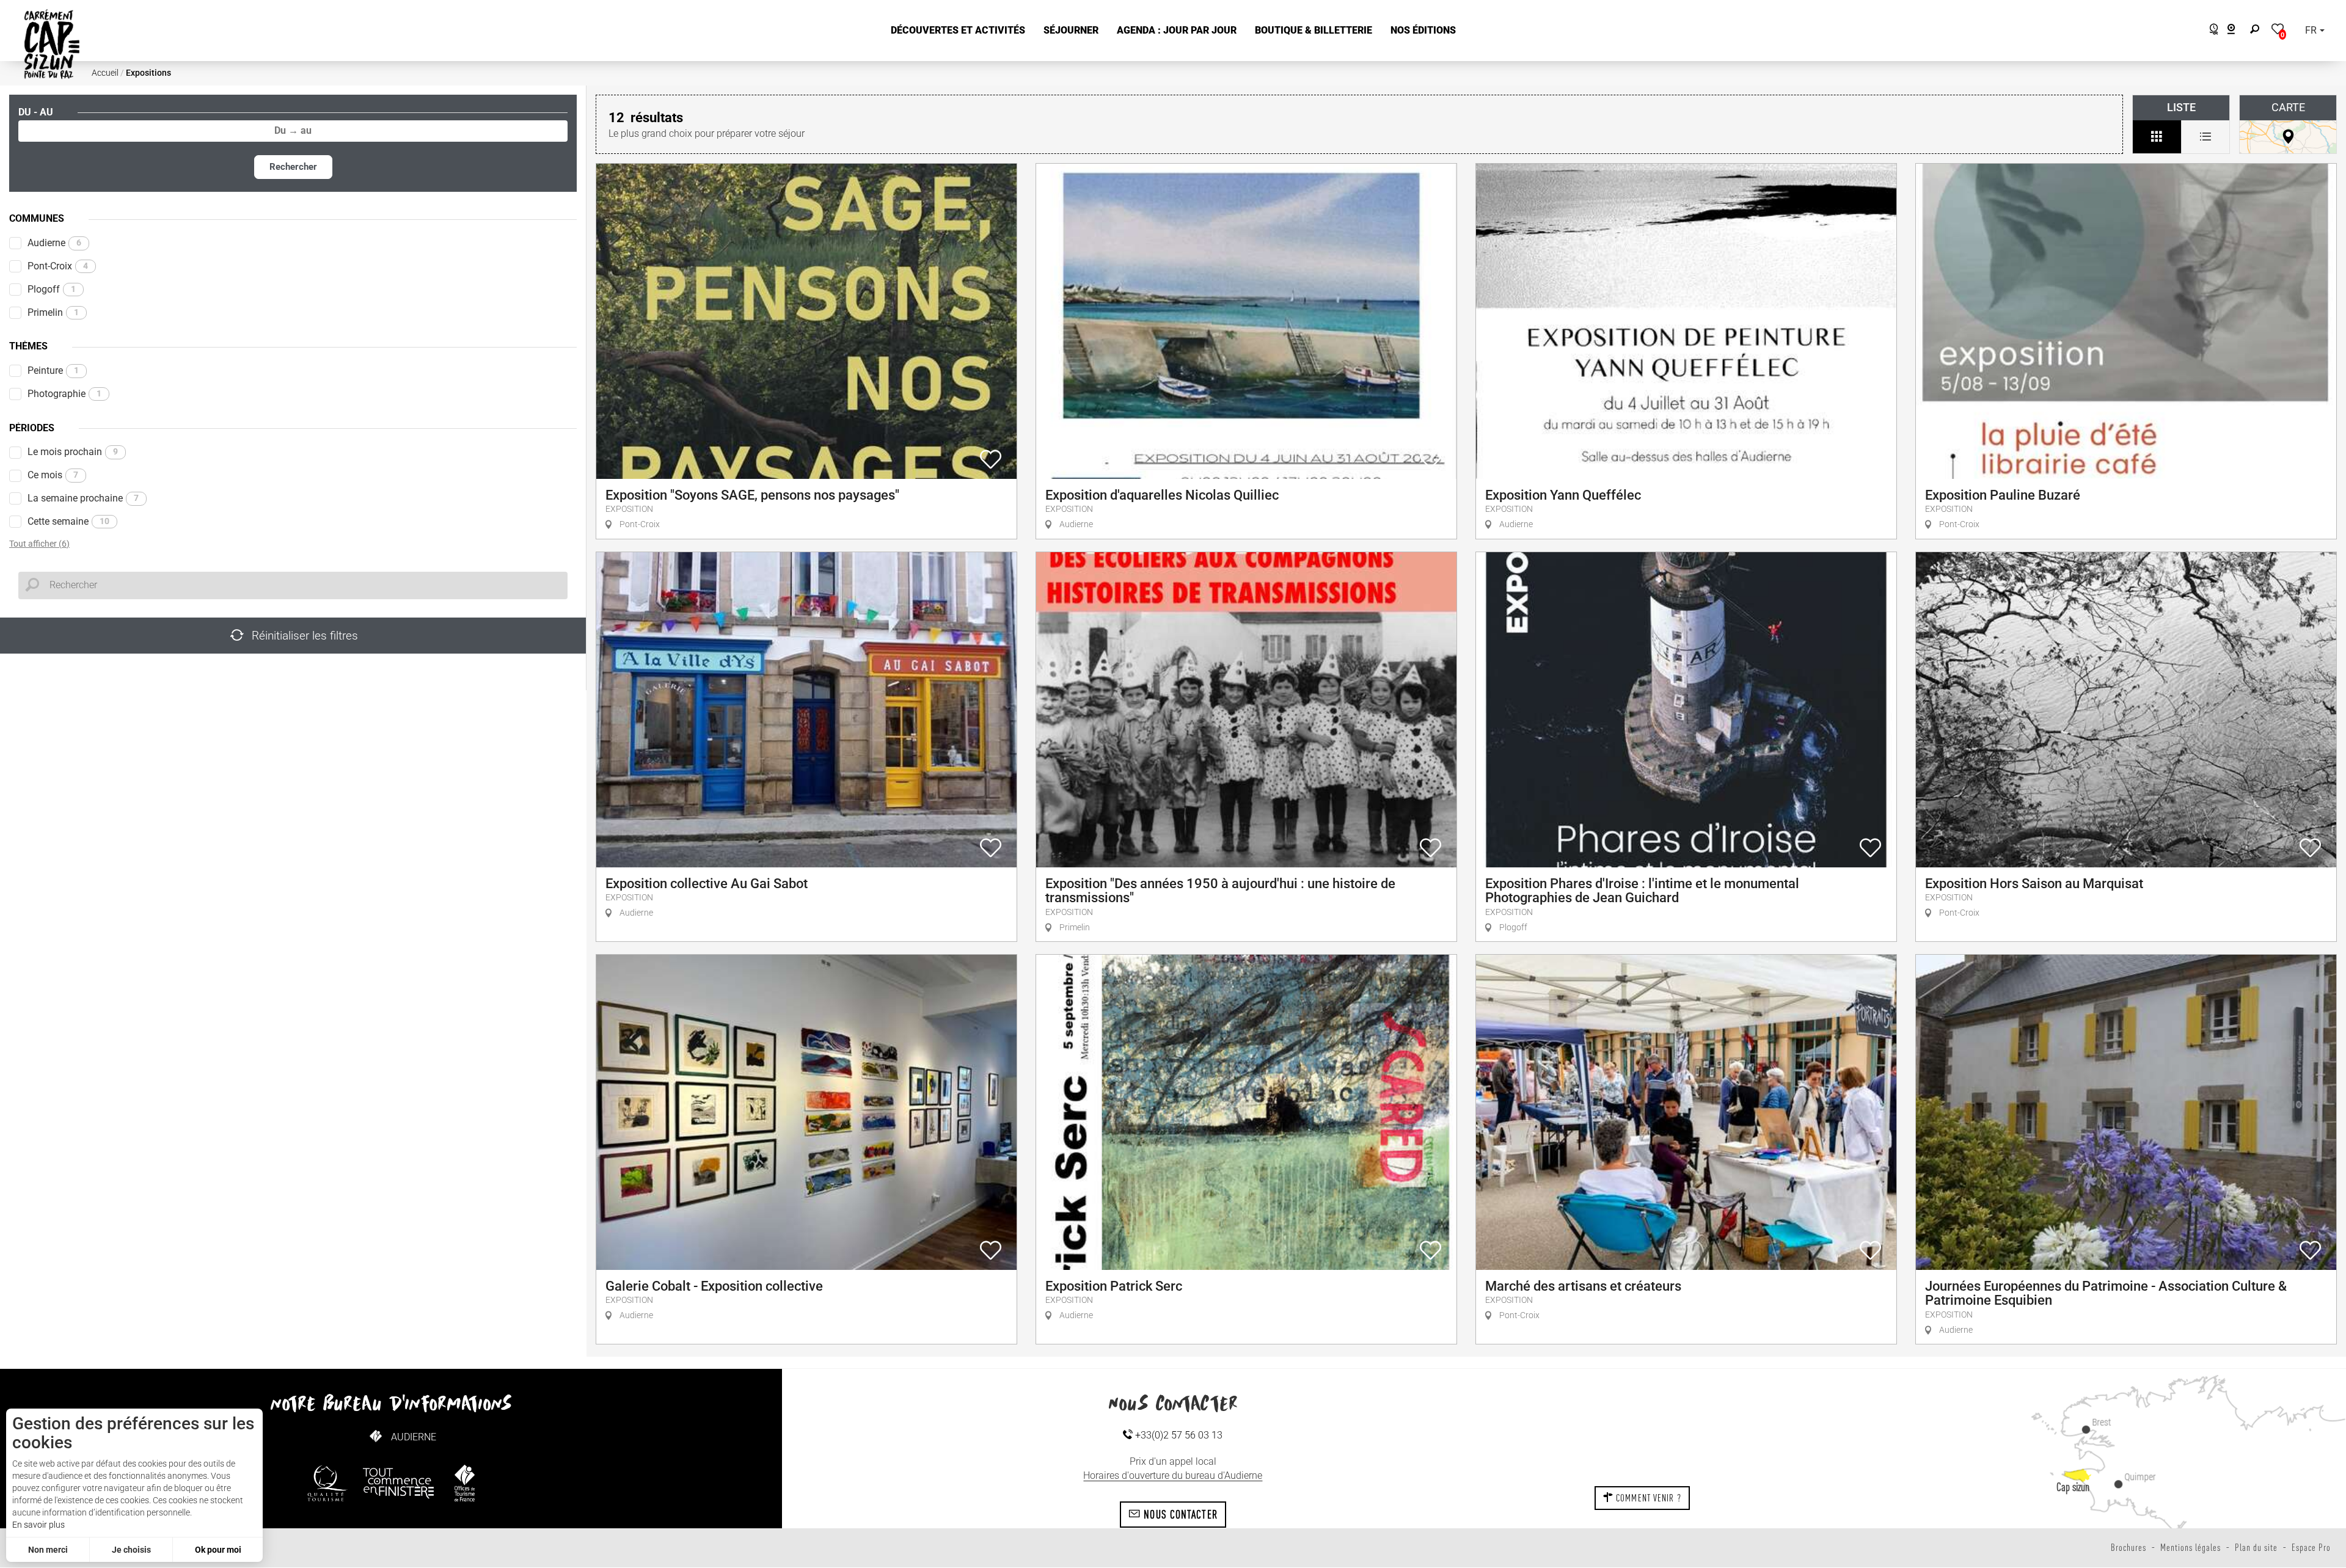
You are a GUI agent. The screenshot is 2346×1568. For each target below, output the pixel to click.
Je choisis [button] (131, 1550)
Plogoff (52, 289)
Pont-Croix (58, 266)
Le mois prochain (73, 452)
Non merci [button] (48, 1550)
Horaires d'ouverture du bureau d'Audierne (1173, 1475)
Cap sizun (2073, 1487)
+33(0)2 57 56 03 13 (1178, 1435)
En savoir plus (38, 1525)
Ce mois (53, 475)
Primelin (53, 312)
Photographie (64, 394)
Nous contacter (1179, 1514)
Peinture (53, 370)
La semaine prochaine (83, 498)
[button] (958, 31)
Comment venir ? (1647, 1498)
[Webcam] (2238, 31)
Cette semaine (68, 521)
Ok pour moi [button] (218, 1550)
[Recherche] (2257, 31)
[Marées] (2211, 31)
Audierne (54, 243)
